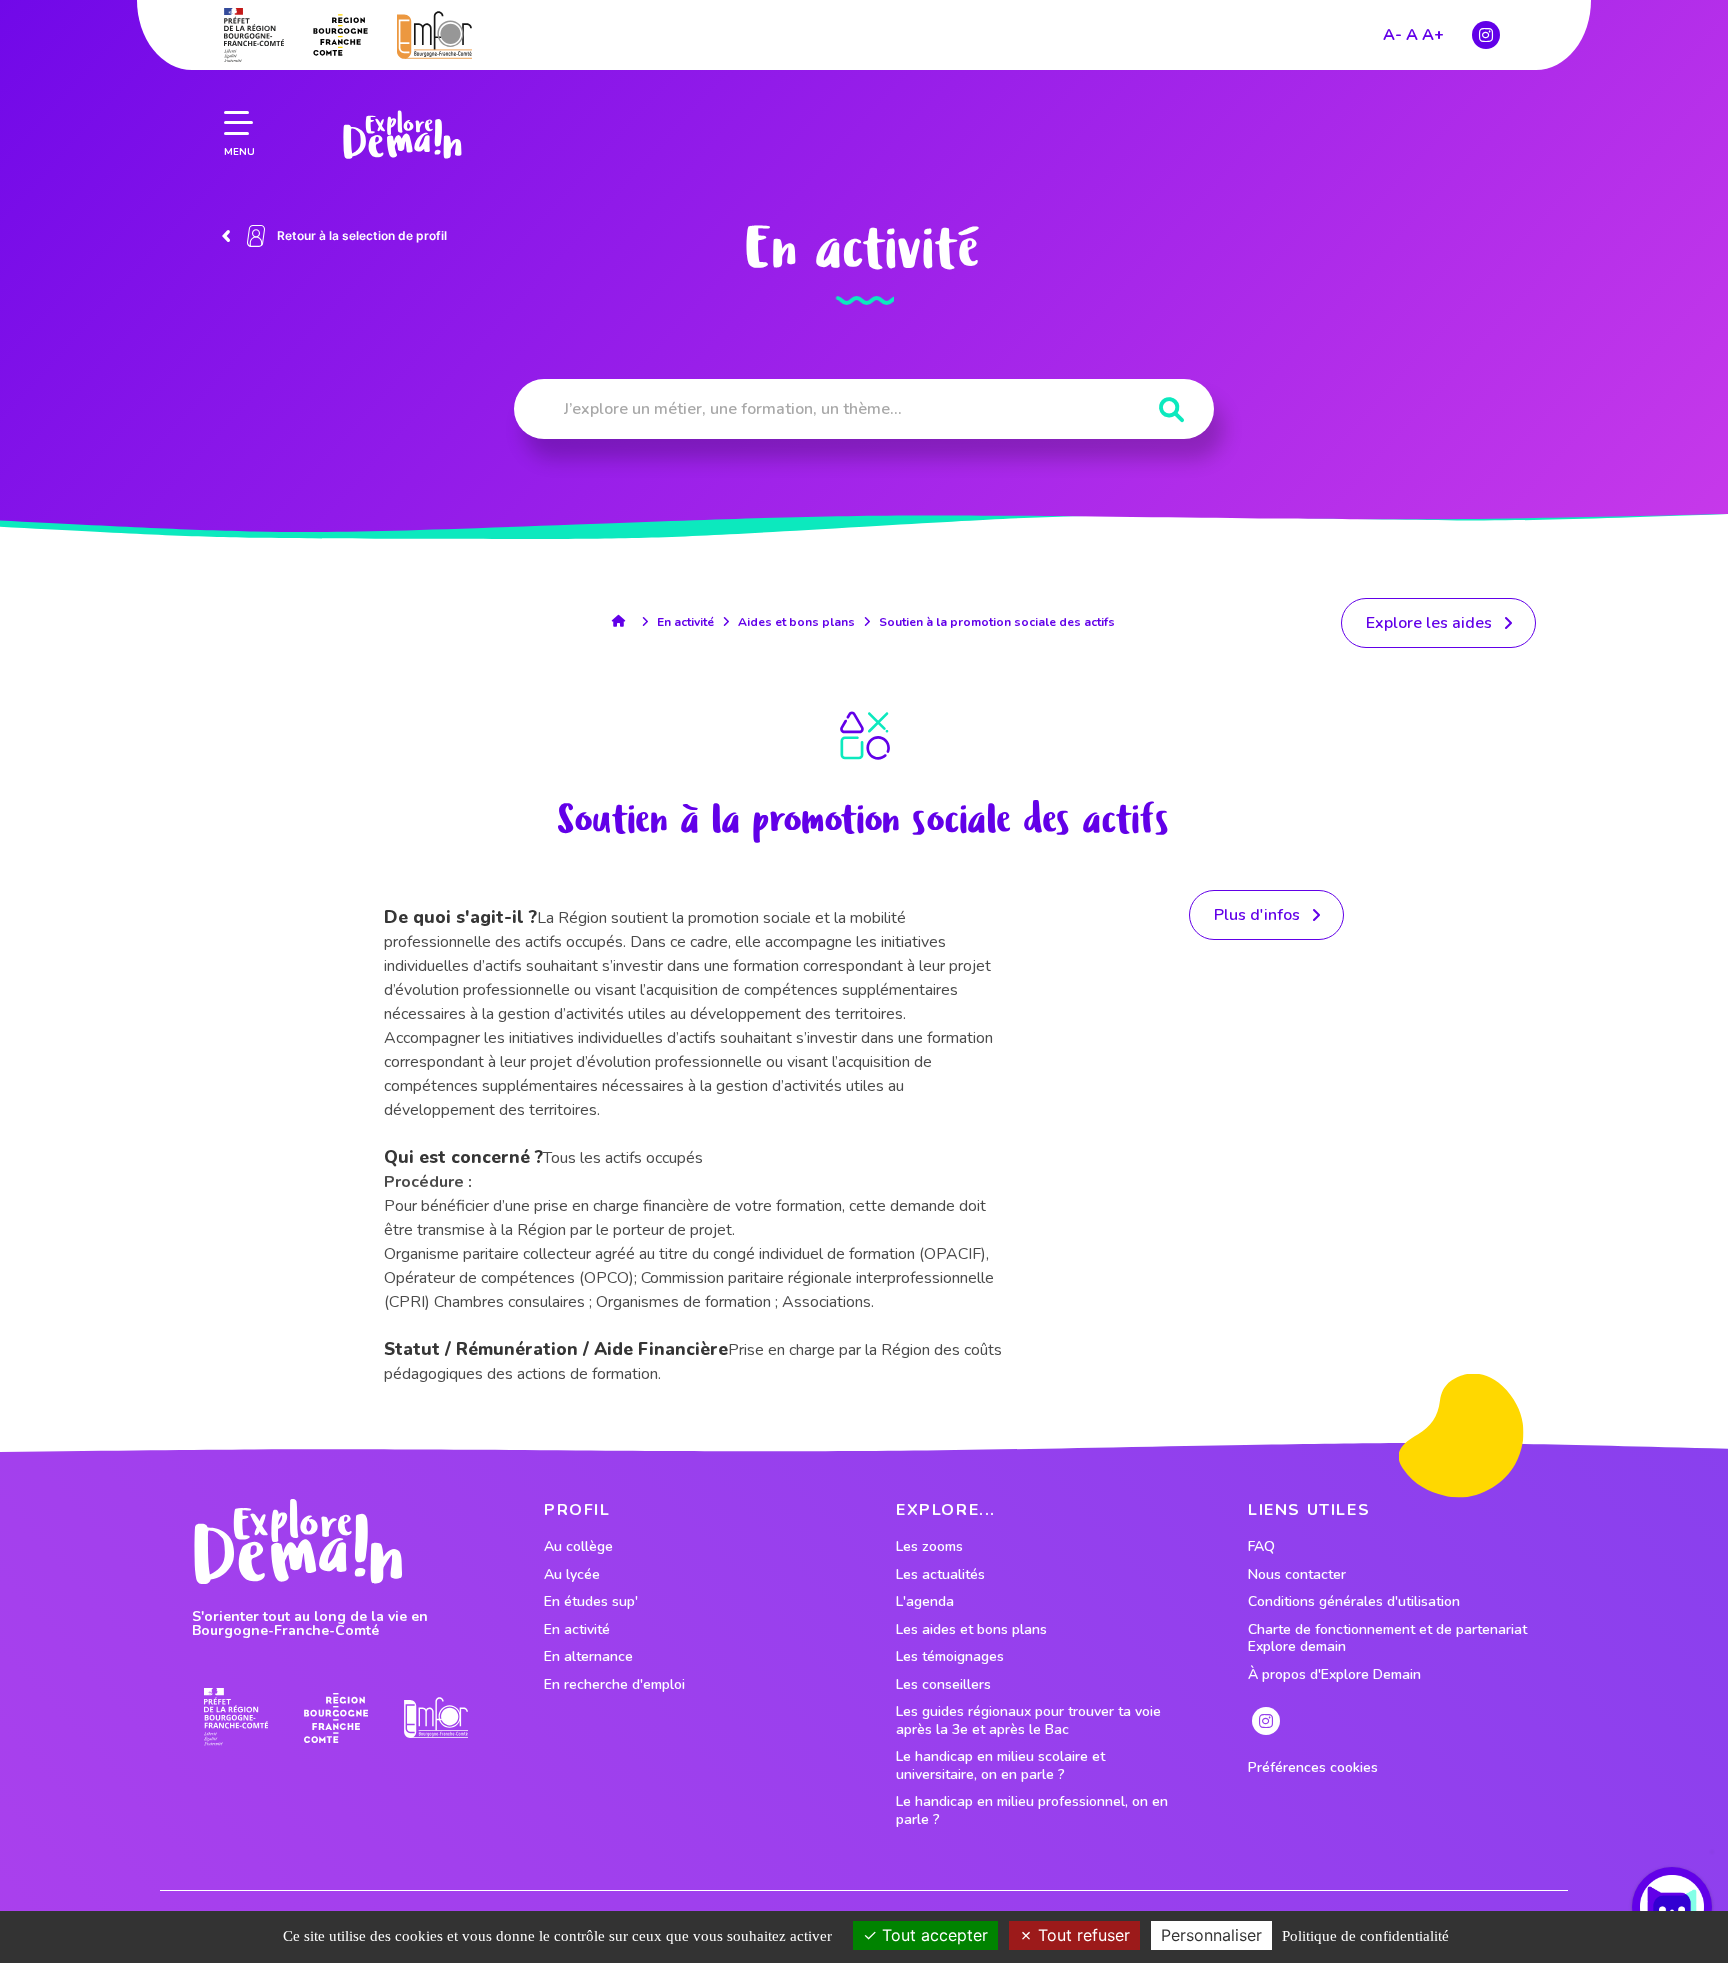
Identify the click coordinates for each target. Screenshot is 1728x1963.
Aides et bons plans (796, 622)
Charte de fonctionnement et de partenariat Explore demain (1387, 1638)
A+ (1433, 35)
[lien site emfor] (434, 34)
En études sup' (591, 1602)
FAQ (1261, 1547)
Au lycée (572, 1575)
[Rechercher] (1171, 410)
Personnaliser (1211, 1935)
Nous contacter (1297, 1575)
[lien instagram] (1486, 35)
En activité (685, 622)
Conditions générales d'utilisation (1354, 1602)
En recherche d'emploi (614, 1685)
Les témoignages (950, 1657)
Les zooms (929, 1547)
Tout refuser (1081, 1935)
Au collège (578, 1547)
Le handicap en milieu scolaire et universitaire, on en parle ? (1000, 1765)
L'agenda (925, 1602)
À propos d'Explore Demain (1334, 1675)
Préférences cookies (1313, 1768)
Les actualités (940, 1575)
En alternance (588, 1657)
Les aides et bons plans (971, 1630)
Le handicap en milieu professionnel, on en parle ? (1032, 1810)
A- (1392, 35)
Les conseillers (943, 1685)
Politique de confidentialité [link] (1365, 1936)
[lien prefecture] (254, 35)
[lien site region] (340, 35)
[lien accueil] (623, 621)
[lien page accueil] (402, 135)
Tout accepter (932, 1935)
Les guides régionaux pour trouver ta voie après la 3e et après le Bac (1028, 1720)
